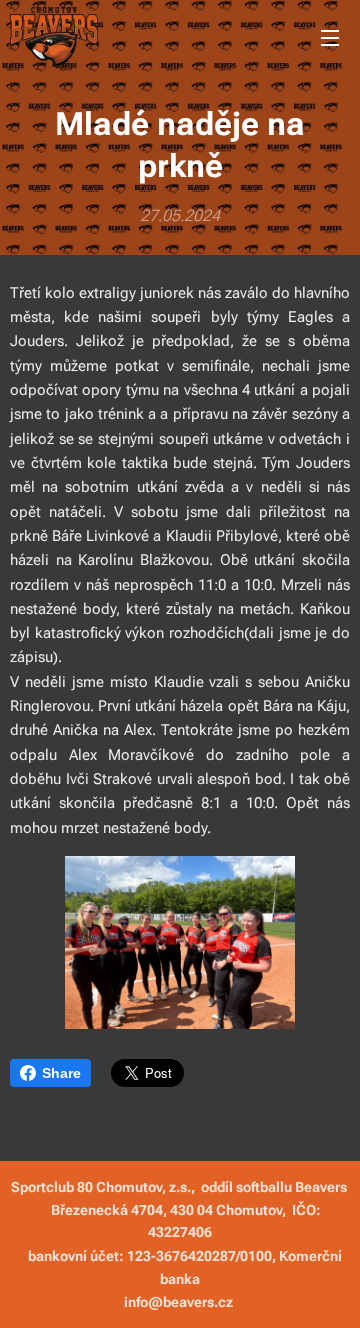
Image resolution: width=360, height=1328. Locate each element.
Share (61, 1073)
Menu (330, 37)
